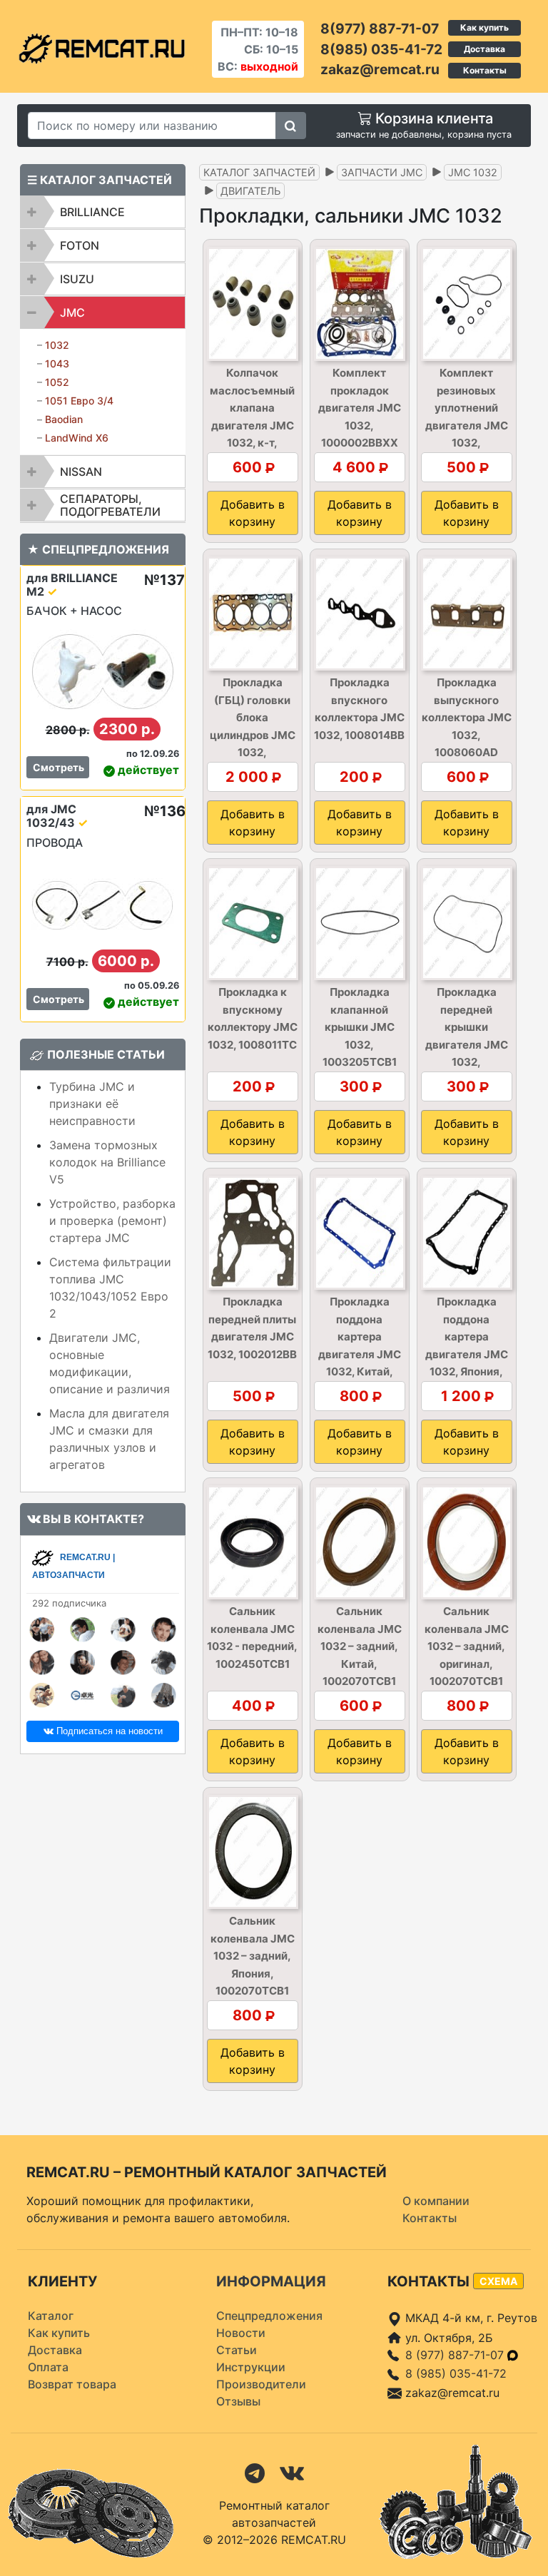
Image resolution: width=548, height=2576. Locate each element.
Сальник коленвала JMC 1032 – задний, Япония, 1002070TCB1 (253, 1956)
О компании (436, 2201)
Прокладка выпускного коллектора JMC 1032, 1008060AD (467, 717)
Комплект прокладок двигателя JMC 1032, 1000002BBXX (360, 408)
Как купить (484, 27)
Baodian (64, 419)
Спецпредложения (269, 2316)
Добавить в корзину (253, 513)
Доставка (484, 49)
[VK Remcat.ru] (292, 2473)
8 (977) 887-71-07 (456, 2355)
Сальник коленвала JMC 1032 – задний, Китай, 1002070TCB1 (360, 1646)
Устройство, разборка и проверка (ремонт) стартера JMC (112, 1221)
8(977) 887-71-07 (380, 29)
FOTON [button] (80, 245)
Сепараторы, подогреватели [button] (110, 505)
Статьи (237, 2350)
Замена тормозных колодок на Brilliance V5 (107, 1162)
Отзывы (238, 2401)
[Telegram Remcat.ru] (255, 2473)
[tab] (103, 212)
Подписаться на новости (108, 1731)
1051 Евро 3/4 (79, 401)
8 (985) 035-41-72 (456, 2373)
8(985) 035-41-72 (381, 49)
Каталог (51, 2316)
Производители (261, 2384)
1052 (57, 382)
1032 (57, 345)
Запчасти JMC (382, 172)
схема (498, 2281)
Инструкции (251, 2367)
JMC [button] (72, 312)
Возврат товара (72, 2384)
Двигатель (250, 191)
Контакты (485, 70)
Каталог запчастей (259, 172)
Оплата (48, 2367)
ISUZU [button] (77, 279)
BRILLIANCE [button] (92, 212)
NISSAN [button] (81, 472)
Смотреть (59, 767)
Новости (241, 2333)
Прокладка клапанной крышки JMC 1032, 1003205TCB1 (360, 1027)
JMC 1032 (473, 172)
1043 (57, 363)
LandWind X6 (77, 438)
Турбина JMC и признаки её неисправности (92, 1104)
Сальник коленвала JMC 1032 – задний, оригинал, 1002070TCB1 (467, 1646)
